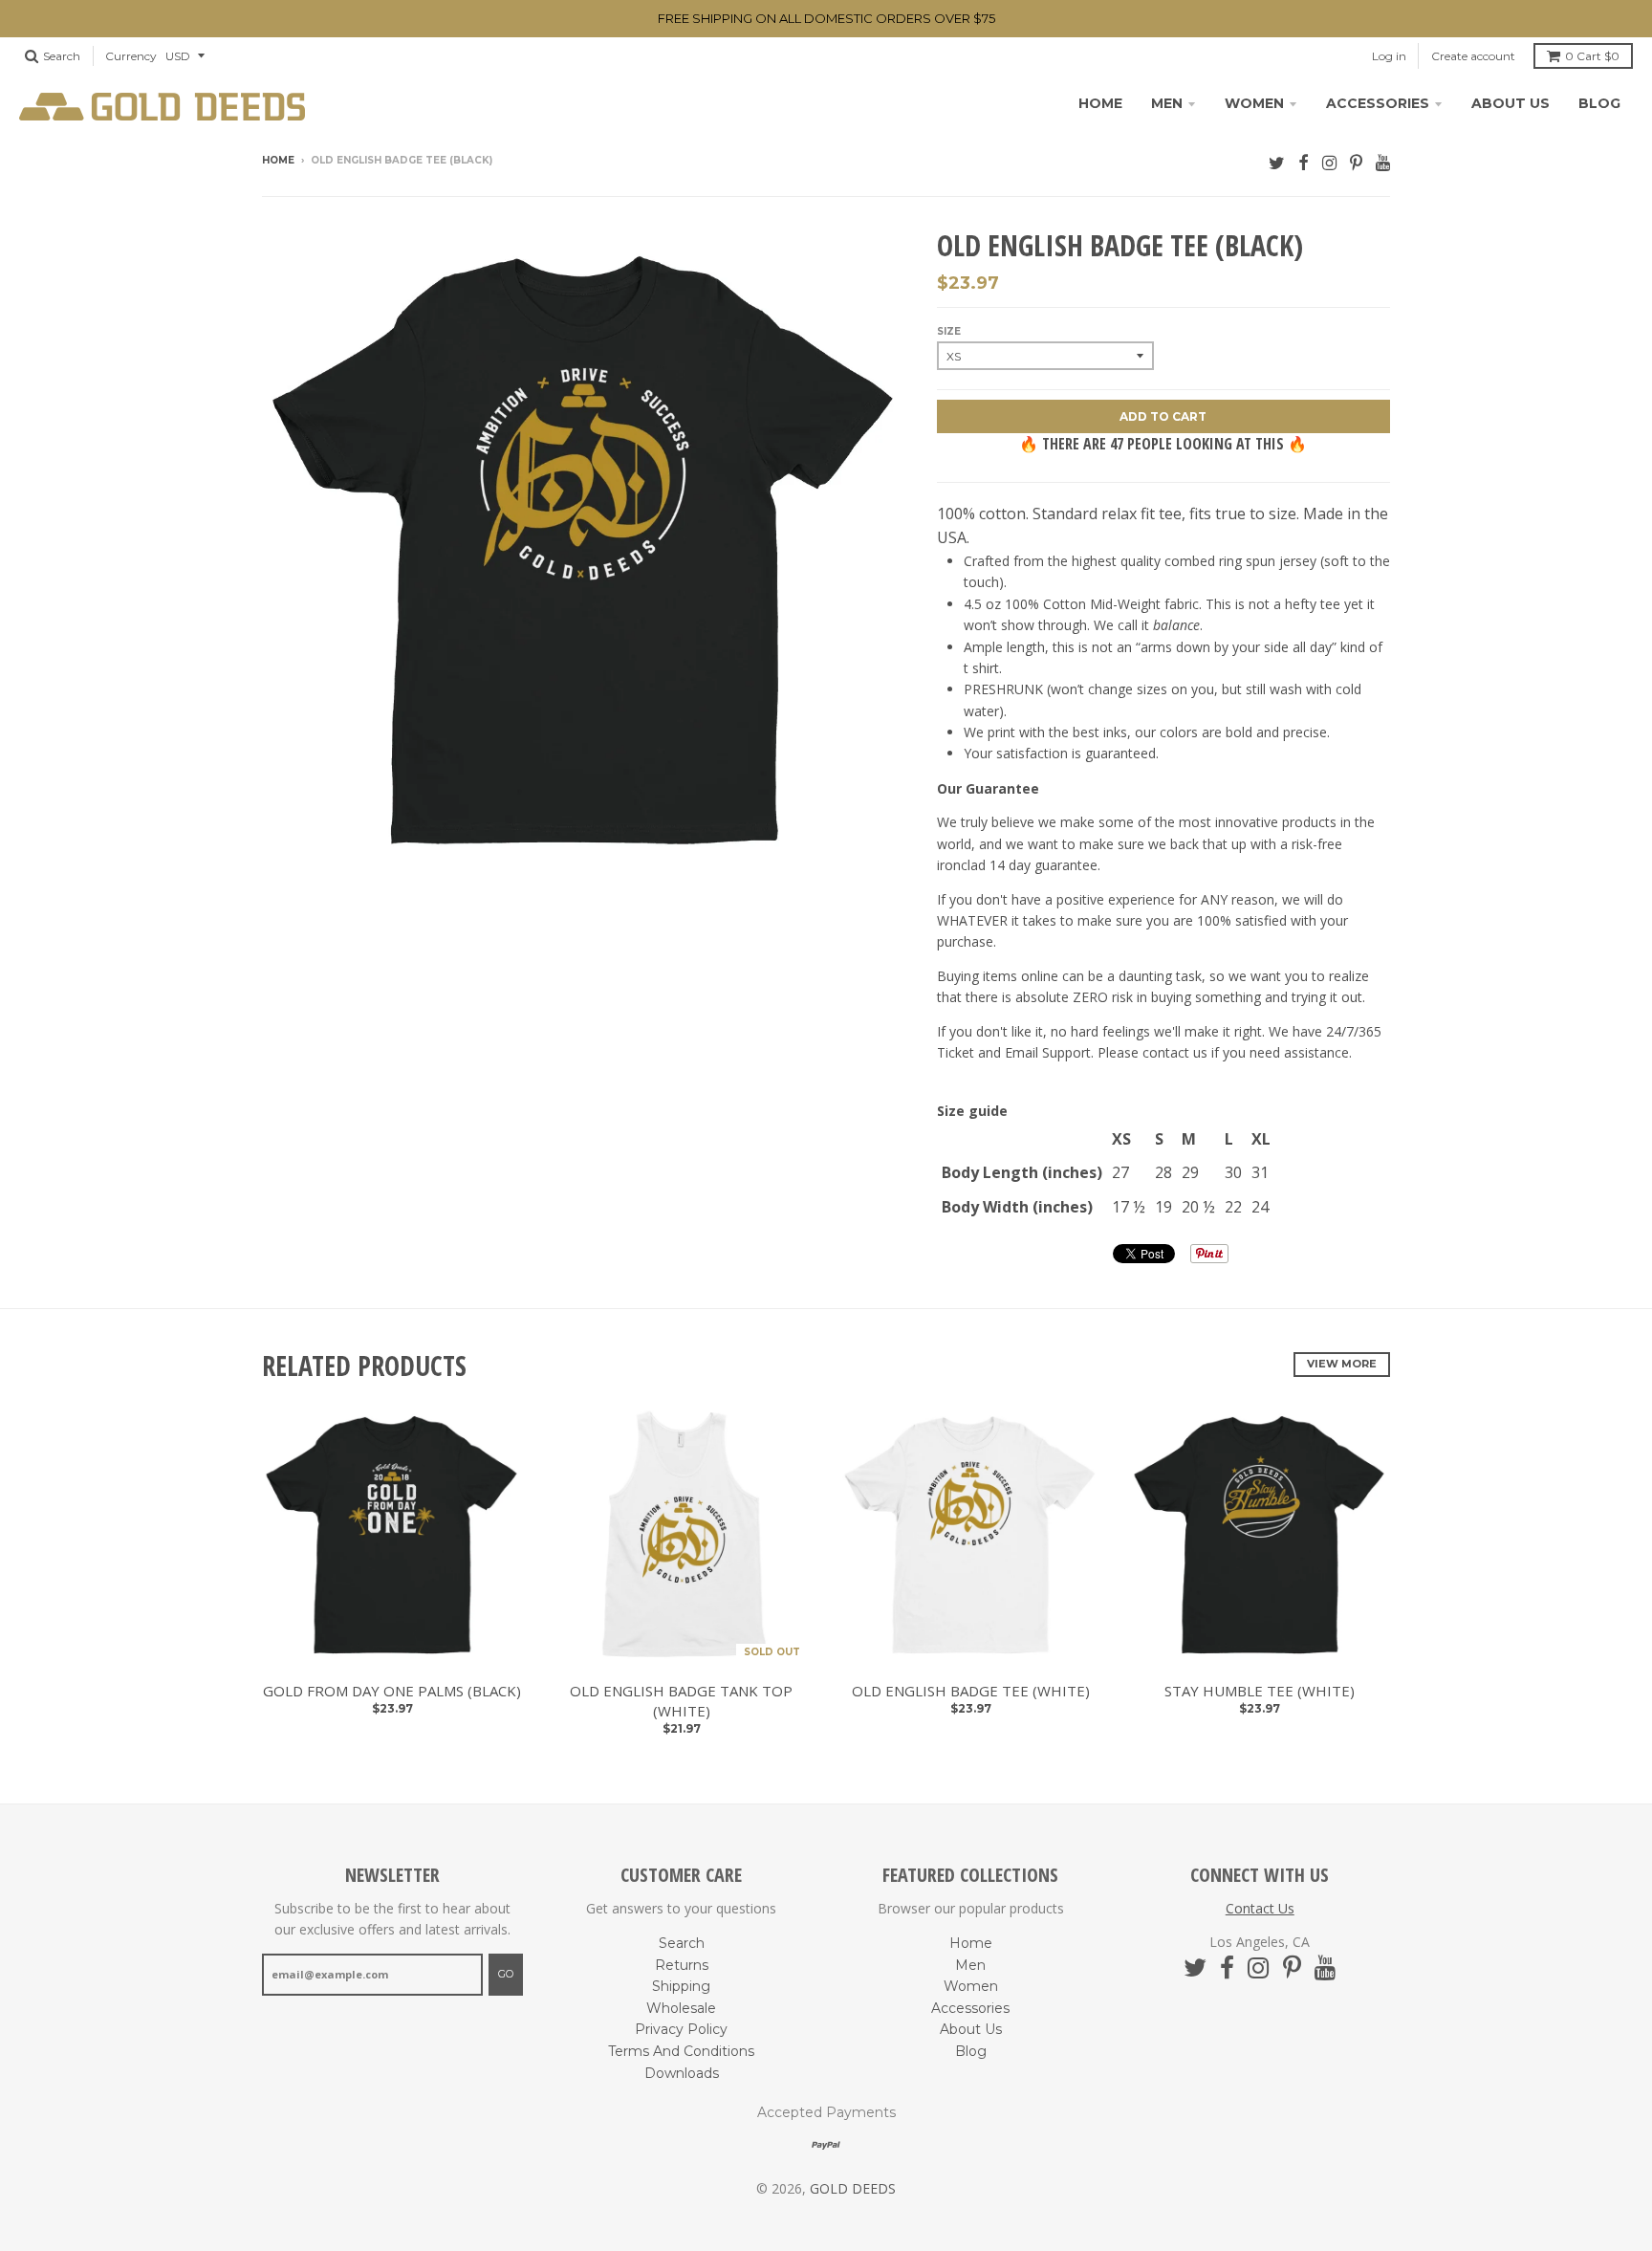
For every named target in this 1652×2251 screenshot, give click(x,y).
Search (682, 1943)
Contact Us (1260, 1908)
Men (1167, 103)
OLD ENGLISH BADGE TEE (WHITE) (971, 1691)
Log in (1389, 56)
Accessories (1378, 103)
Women (1254, 103)
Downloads (682, 2073)
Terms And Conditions (681, 2051)
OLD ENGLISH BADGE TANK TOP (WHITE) (681, 1701)
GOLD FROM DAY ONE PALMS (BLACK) (392, 1691)
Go (506, 1974)
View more (1342, 1364)
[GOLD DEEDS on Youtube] (1383, 162)
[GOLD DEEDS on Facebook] (1304, 162)
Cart (1592, 56)
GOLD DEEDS (853, 2188)
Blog (1599, 103)
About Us (1511, 103)
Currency (131, 56)
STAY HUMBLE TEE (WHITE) (1260, 1691)
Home (1100, 103)
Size (949, 331)
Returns (682, 1965)
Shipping (681, 1986)
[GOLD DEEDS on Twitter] (1277, 162)
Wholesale (681, 2008)
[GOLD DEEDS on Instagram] (1329, 162)
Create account (1473, 56)
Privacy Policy (681, 2029)
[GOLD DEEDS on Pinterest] (1356, 162)
